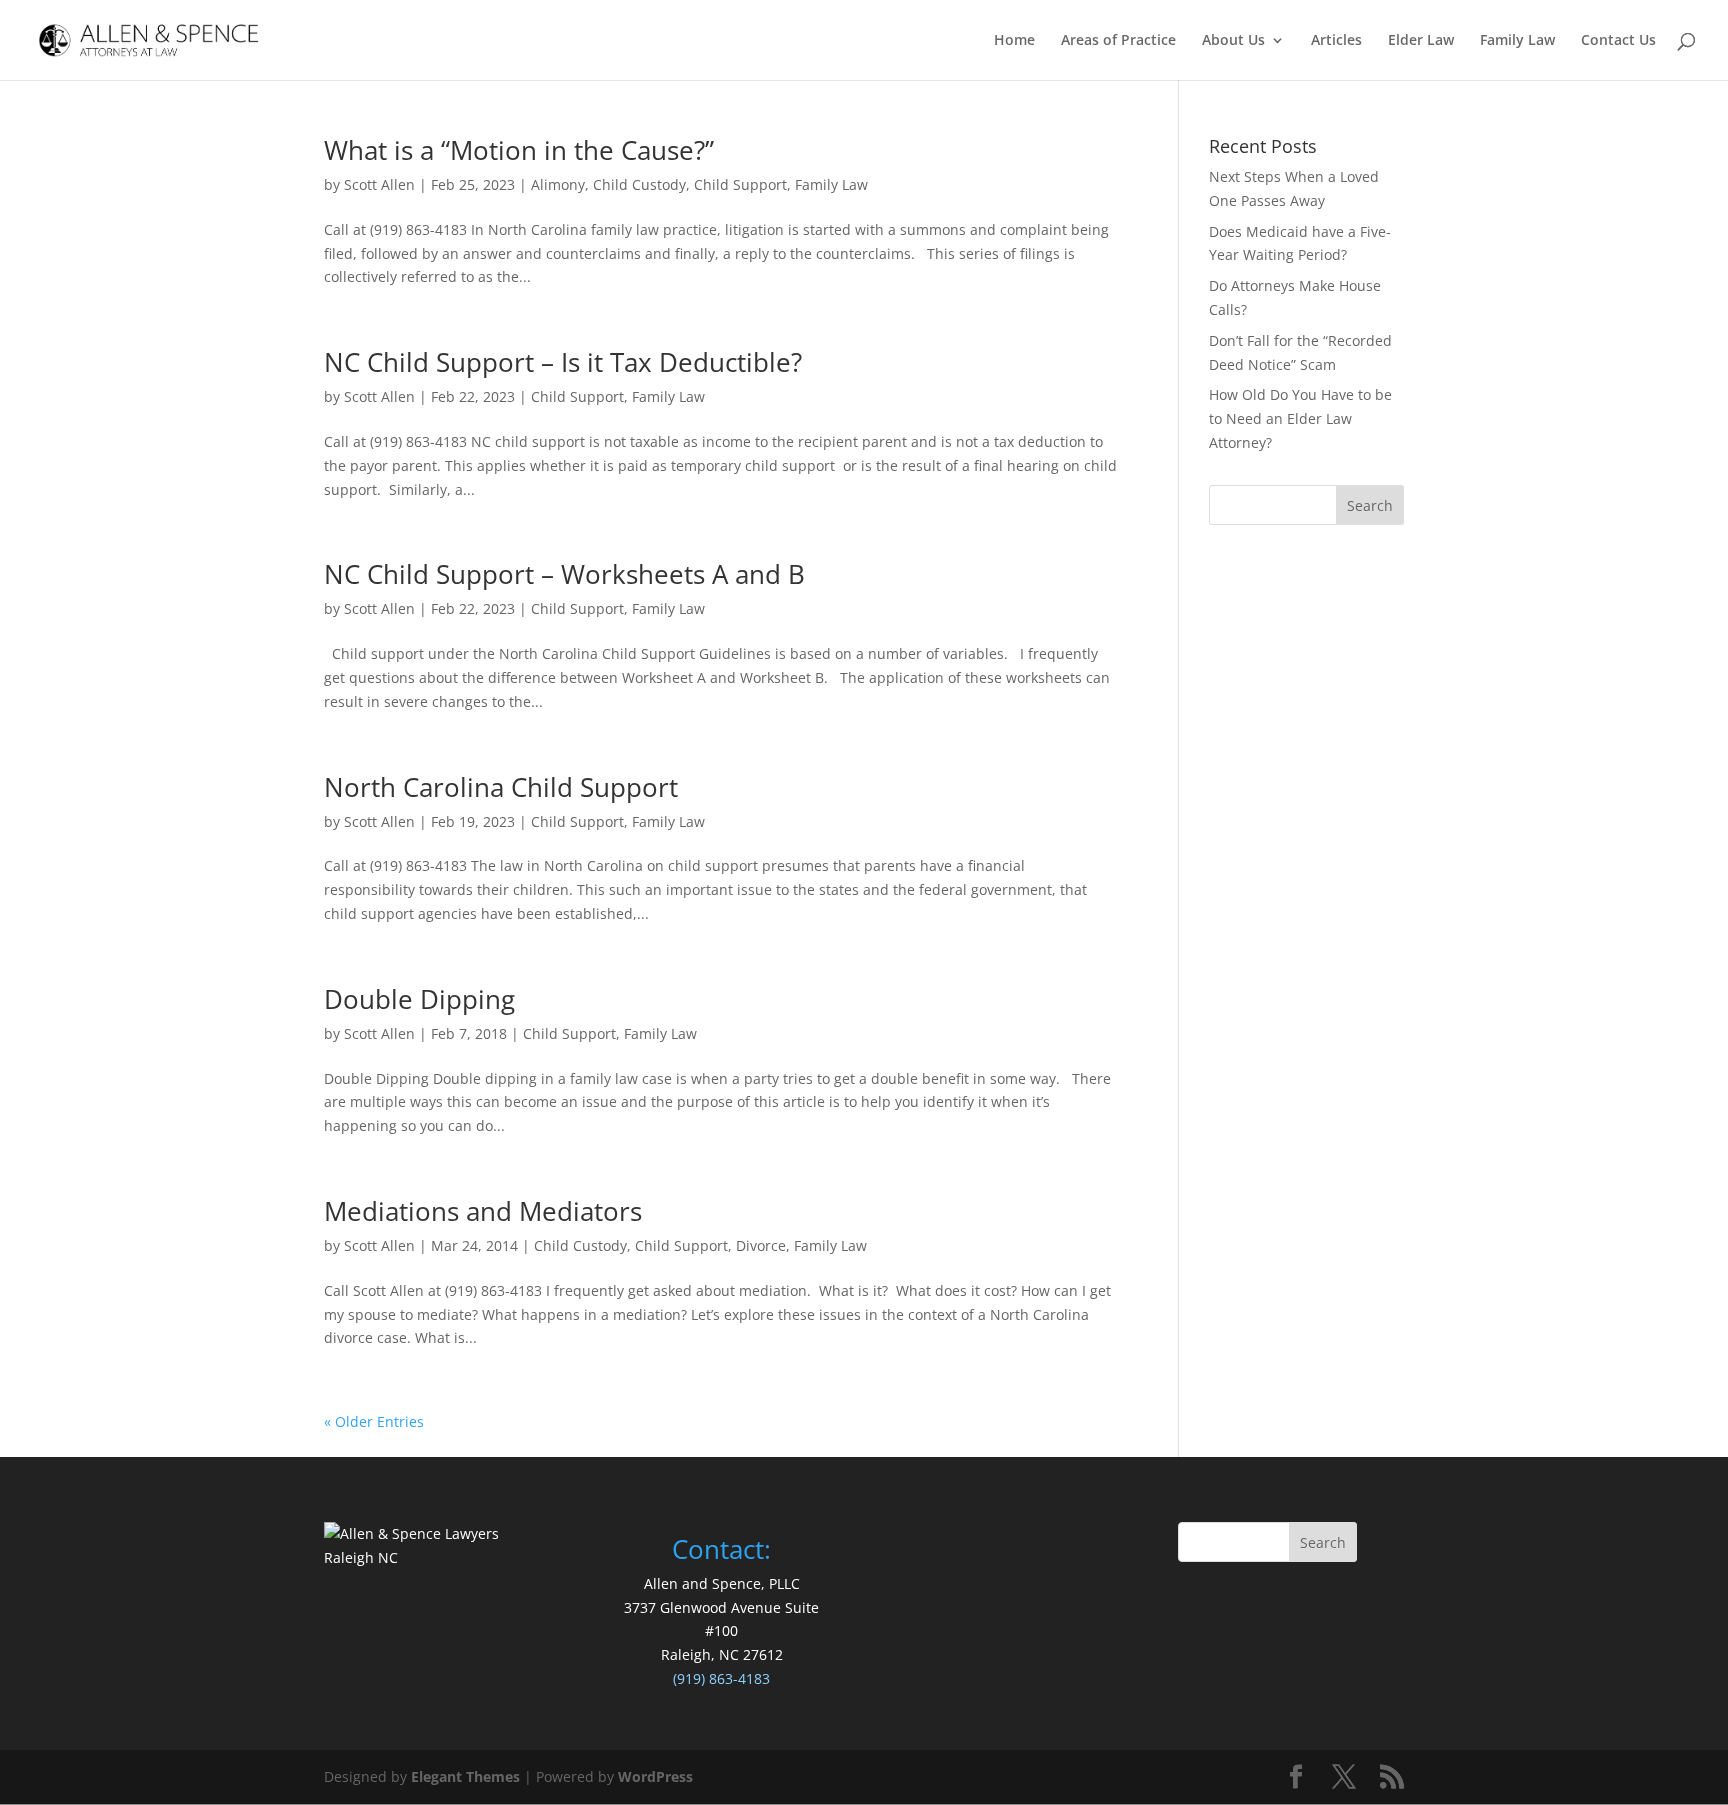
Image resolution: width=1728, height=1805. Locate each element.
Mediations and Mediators (483, 1211)
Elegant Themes (465, 1776)
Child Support (740, 184)
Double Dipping (419, 999)
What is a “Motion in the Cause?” (519, 150)
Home (1014, 41)
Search (1323, 1542)
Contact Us (1618, 41)
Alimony (558, 184)
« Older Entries (374, 1421)
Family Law (1517, 41)
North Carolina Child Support (501, 787)
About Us (1233, 41)
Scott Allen (379, 184)
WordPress (655, 1776)
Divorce (761, 1245)
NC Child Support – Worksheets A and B (564, 574)
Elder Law (1421, 41)
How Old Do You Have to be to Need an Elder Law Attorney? (1300, 418)
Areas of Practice (1118, 41)
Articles (1336, 41)
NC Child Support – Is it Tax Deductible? (563, 362)
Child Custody (639, 184)
